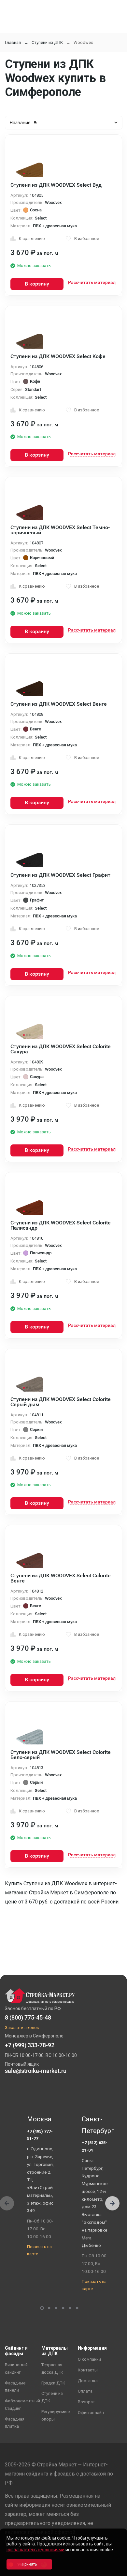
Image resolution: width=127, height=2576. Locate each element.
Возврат (86, 2402)
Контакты (88, 2370)
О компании (89, 2359)
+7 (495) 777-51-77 (40, 2135)
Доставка (88, 2381)
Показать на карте (39, 2250)
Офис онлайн (91, 2413)
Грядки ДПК (53, 2383)
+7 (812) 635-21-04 (95, 2146)
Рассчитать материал (92, 282)
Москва (39, 2119)
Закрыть (114, 2570)
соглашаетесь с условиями (35, 2550)
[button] (112, 2203)
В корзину (37, 284)
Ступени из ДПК (47, 42)
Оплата (85, 2391)
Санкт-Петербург (96, 2125)
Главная (13, 42)
